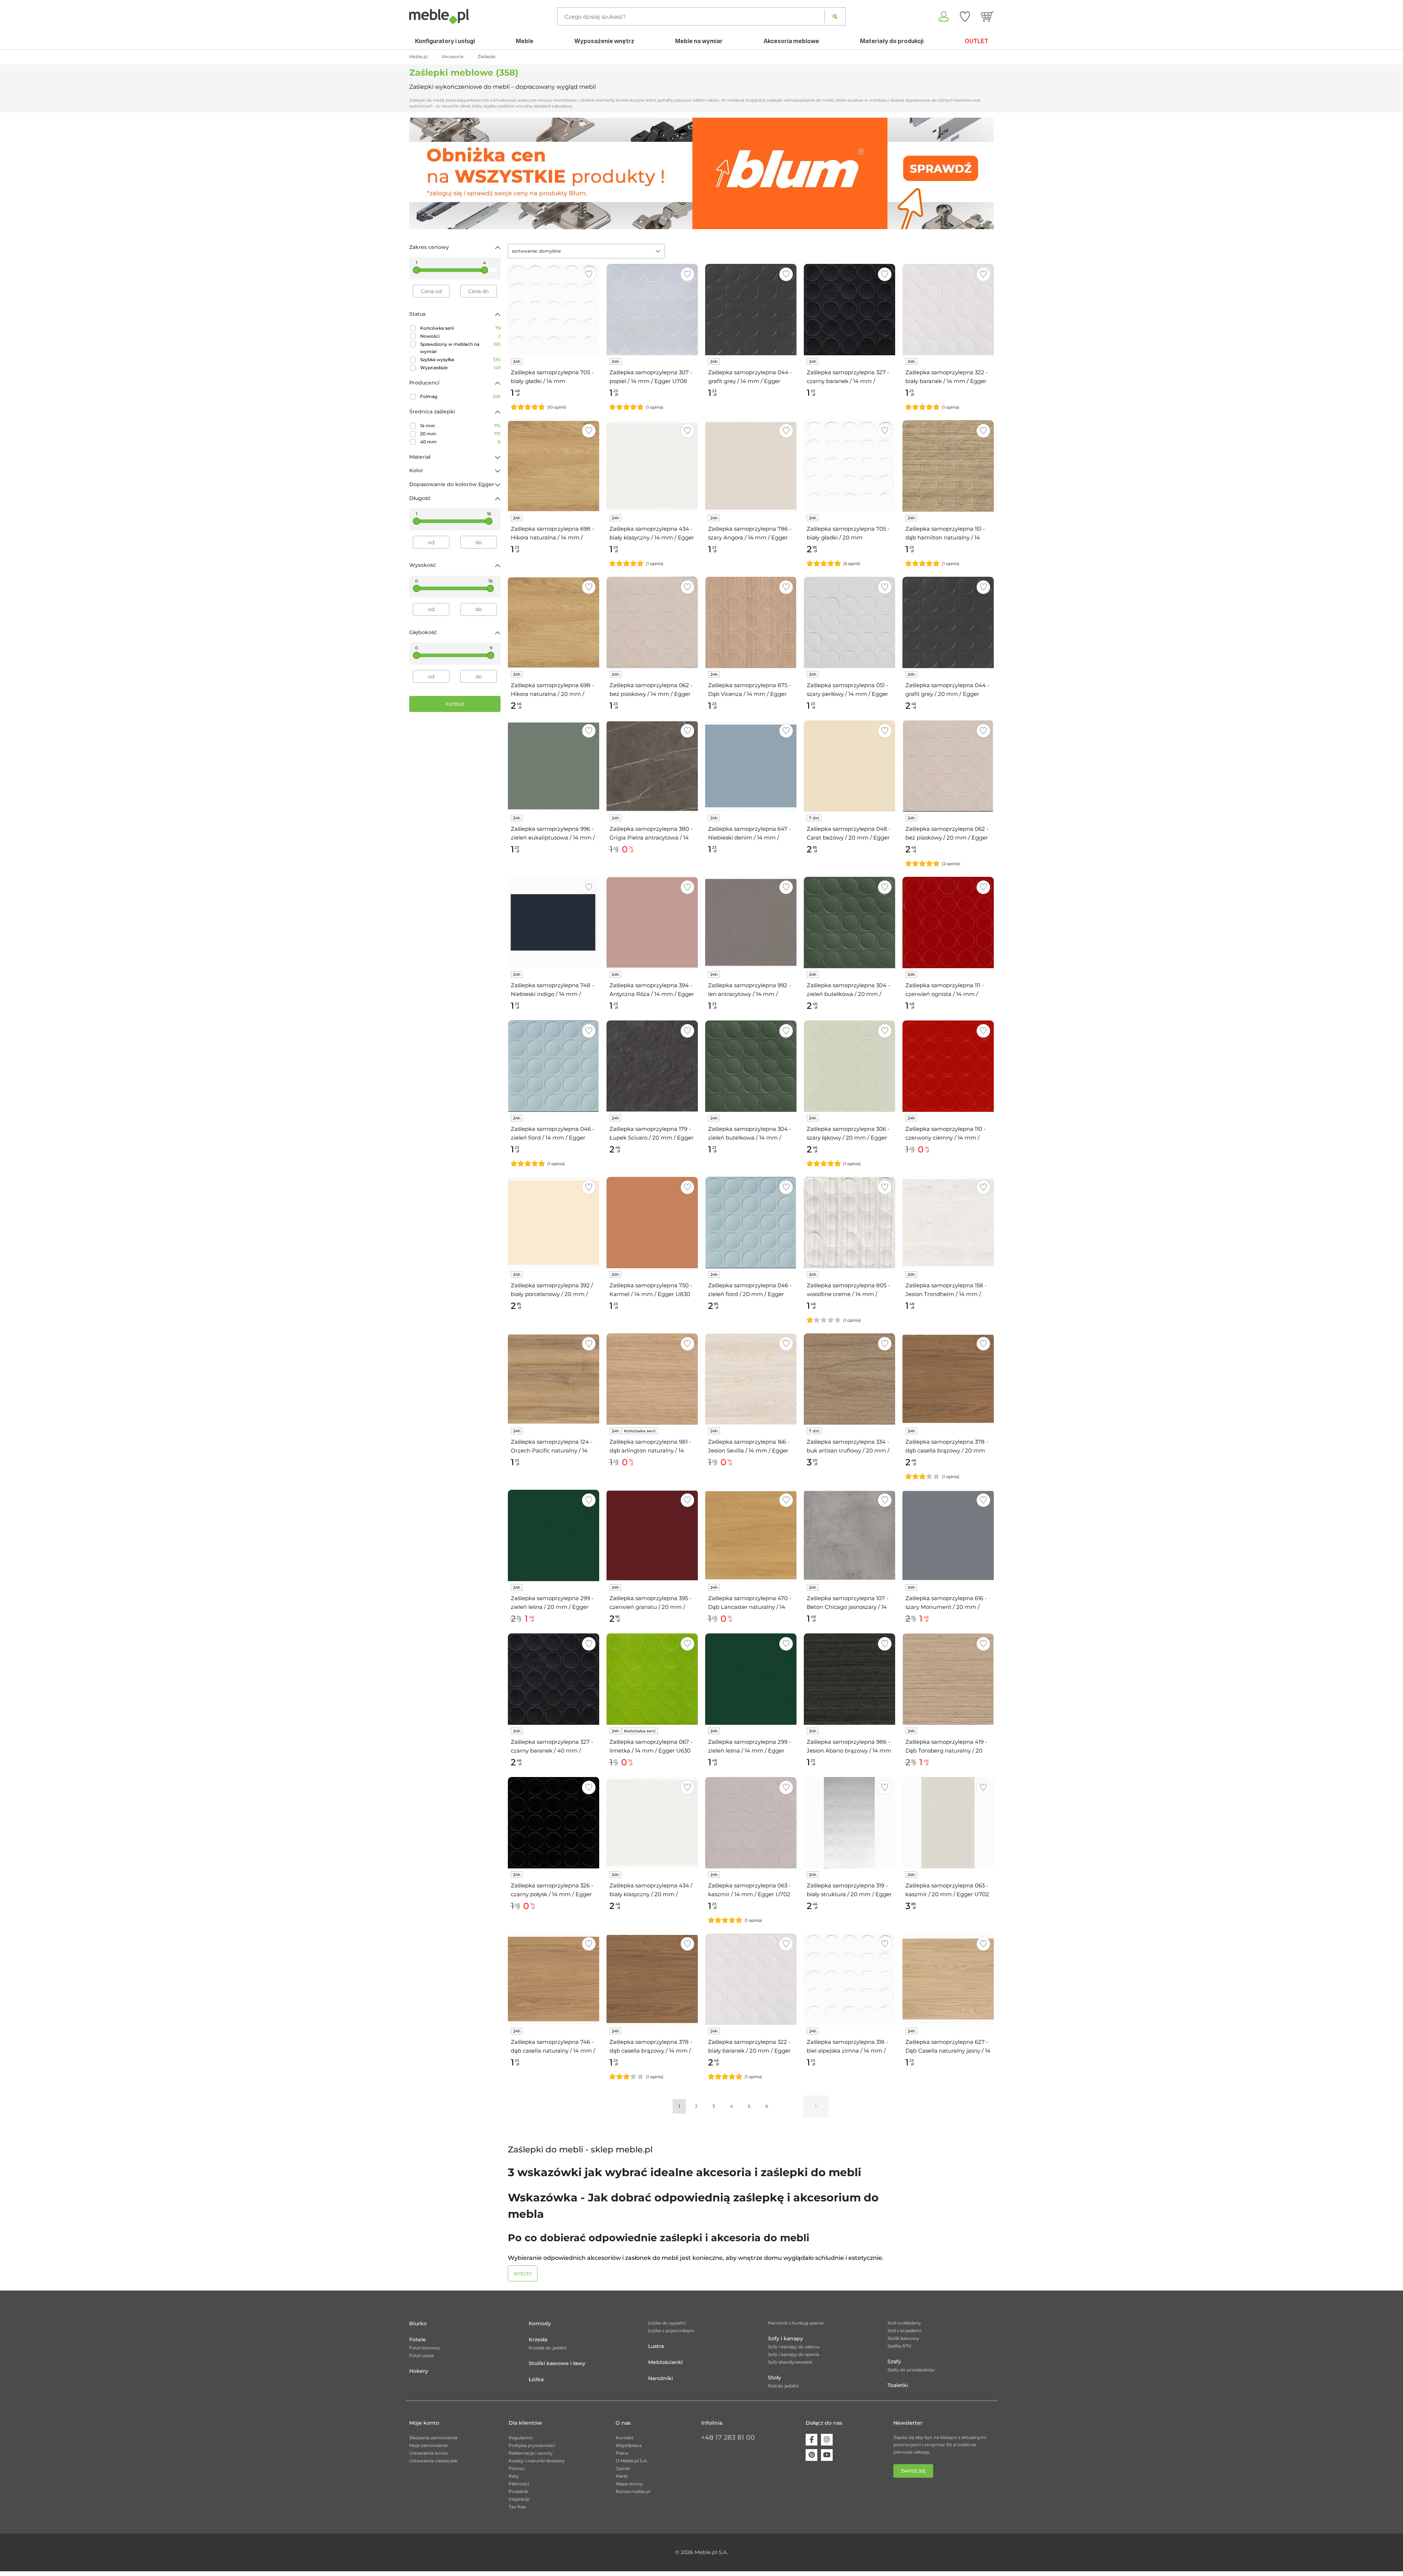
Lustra (656, 2346)
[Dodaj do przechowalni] (589, 274)
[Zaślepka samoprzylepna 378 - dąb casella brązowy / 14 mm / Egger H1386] (652, 1979)
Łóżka (536, 2379)
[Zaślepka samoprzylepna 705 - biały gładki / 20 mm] (849, 466)
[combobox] (586, 251)
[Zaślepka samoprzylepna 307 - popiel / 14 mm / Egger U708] (652, 310)
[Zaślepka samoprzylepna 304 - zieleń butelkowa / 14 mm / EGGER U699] (751, 1066)
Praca (622, 2453)
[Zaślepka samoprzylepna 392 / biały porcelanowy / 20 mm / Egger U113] (554, 1223)
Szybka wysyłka (460, 359)
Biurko (418, 2323)
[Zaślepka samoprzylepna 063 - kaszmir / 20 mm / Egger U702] (948, 1823)
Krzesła (538, 2340)
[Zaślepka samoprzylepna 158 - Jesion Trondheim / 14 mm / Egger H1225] (948, 1223)
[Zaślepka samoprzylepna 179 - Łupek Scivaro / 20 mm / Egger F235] (652, 1066)
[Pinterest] (811, 2455)
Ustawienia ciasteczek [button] (433, 2461)
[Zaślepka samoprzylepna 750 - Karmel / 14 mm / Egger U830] (652, 1223)
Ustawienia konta (428, 2453)
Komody (540, 2323)
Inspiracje (519, 2499)
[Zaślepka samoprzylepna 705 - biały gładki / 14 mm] (554, 310)
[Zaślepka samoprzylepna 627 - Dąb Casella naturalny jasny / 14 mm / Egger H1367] (948, 1979)
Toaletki (898, 2385)
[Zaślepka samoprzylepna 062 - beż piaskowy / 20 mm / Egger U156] (948, 766)
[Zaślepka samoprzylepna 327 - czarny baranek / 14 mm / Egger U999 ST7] (849, 310)
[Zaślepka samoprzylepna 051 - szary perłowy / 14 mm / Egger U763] (849, 622)
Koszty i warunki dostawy (537, 2461)
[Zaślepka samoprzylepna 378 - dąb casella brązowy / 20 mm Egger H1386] (948, 1379)
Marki (622, 2476)
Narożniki (661, 2378)
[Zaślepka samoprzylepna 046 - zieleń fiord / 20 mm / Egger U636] (751, 1223)
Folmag (460, 396)
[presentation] (420, 173)
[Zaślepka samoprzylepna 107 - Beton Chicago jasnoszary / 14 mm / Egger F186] (849, 1535)
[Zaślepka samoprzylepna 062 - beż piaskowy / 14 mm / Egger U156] (652, 622)
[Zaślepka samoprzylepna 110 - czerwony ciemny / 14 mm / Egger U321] (948, 1066)
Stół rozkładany (904, 2323)
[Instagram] (827, 2440)
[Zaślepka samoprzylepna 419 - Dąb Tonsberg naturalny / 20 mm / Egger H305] (948, 1679)
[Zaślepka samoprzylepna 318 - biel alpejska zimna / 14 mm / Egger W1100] (849, 1979)
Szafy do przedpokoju (911, 2370)
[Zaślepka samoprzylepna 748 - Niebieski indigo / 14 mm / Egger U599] (554, 923)
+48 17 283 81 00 (728, 2437)
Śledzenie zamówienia (433, 2438)
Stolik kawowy (903, 2338)
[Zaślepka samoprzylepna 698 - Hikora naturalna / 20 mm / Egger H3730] (554, 622)
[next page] (816, 2106)
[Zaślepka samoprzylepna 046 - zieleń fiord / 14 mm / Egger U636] (554, 1066)
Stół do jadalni (783, 2386)
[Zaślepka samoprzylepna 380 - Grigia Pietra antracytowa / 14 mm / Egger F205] (652, 766)
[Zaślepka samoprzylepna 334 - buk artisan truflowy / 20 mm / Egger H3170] (849, 1379)
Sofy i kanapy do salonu (794, 2347)
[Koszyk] (987, 16)
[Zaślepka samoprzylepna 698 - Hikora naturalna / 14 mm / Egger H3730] (554, 466)
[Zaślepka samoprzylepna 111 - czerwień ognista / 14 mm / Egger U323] (948, 923)
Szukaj (835, 16)
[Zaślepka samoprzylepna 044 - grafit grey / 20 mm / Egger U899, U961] (948, 622)
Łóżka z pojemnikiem (671, 2331)
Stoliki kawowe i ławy (557, 2363)
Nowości (460, 336)
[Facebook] (811, 2440)
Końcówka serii (460, 328)
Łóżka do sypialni (667, 2323)
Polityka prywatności (532, 2445)
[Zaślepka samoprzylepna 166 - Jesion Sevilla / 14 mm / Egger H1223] (751, 1379)
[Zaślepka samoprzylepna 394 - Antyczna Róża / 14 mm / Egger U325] (652, 923)
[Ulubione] (965, 16)
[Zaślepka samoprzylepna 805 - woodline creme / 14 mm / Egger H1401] (849, 1223)
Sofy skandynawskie (790, 2362)
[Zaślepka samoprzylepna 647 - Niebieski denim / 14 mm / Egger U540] (751, 766)
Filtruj (455, 704)
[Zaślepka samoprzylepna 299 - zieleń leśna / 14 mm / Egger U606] (751, 1679)
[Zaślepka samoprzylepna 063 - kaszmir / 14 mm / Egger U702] (751, 1823)
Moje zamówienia (428, 2445)
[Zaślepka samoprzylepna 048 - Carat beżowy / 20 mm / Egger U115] (849, 766)
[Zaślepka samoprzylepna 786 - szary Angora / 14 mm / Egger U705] (751, 466)
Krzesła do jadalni (548, 2348)
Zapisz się (913, 2471)
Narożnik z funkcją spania (796, 2323)
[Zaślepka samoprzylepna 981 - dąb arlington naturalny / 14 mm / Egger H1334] (652, 1379)
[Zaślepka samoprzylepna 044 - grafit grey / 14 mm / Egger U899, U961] (751, 310)
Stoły (775, 2378)
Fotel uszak (422, 2355)
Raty (514, 2476)
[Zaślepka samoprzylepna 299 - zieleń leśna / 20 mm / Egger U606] (554, 1535)
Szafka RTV (900, 2346)
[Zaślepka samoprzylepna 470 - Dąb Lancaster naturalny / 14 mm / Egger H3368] (751, 1535)
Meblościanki (666, 2362)
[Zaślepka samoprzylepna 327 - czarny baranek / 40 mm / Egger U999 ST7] (554, 1679)
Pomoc (517, 2468)
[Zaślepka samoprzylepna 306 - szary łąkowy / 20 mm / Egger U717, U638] (849, 1066)
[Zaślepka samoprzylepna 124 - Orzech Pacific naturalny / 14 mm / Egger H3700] (554, 1379)
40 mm (460, 442)
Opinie (623, 2468)
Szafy (894, 2361)
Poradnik (518, 2491)
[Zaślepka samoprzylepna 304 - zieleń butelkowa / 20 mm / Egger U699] (849, 923)
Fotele (418, 2340)
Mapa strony (629, 2484)
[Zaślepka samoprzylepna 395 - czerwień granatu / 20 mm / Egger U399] (652, 1535)
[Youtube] (827, 2455)
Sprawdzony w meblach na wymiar (460, 348)
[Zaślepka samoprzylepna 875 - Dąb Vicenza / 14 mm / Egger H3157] (751, 622)
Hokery (419, 2371)
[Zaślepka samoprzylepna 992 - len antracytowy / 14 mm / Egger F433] (751, 923)
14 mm (460, 426)
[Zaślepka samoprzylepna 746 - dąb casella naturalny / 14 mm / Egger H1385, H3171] (554, 1979)
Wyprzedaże (460, 368)
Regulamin (521, 2438)
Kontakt (625, 2438)
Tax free (517, 2507)
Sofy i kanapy (786, 2338)
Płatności (519, 2484)
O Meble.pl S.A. (632, 2461)
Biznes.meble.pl (633, 2491)
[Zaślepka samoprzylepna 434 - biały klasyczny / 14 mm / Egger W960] (652, 466)
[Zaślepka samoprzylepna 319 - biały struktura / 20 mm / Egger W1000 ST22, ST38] (849, 1823)
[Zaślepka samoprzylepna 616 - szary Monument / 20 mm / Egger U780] (948, 1535)
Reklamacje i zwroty (531, 2453)
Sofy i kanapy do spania (794, 2354)
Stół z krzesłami (904, 2331)
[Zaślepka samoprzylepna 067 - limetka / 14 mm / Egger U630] (652, 1679)
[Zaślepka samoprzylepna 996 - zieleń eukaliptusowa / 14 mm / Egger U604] (554, 766)
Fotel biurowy (425, 2348)
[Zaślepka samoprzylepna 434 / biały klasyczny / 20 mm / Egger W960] (652, 1823)
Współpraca (629, 2445)
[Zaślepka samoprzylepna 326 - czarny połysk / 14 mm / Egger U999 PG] (554, 1823)
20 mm (460, 434)
